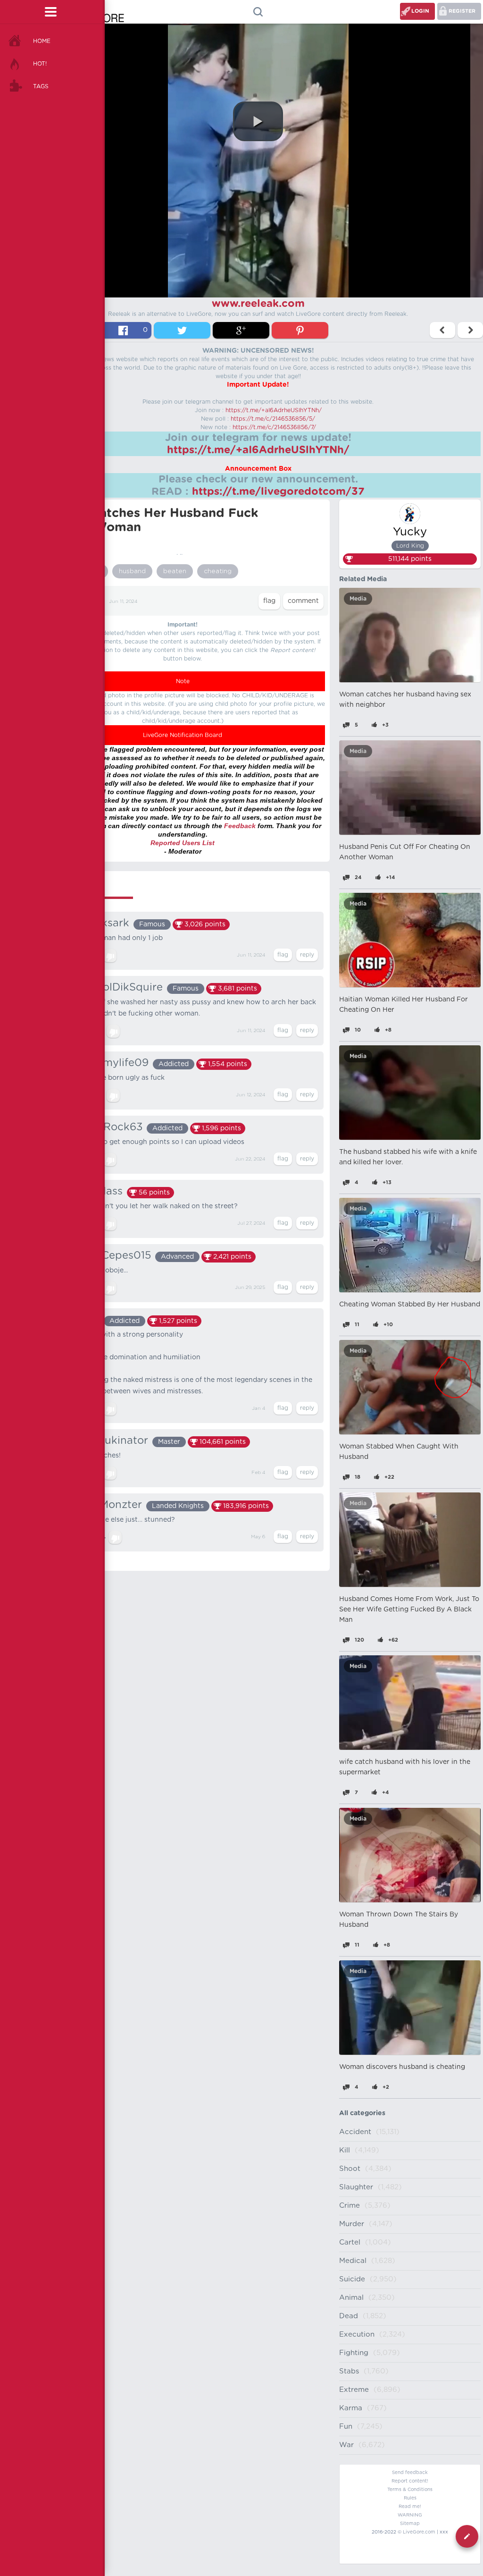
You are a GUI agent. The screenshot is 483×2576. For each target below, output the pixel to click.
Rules (410, 2498)
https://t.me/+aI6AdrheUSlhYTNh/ (274, 410)
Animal (351, 2298)
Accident (355, 2132)
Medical (353, 2261)
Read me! (410, 2507)
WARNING (410, 2515)
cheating (218, 571)
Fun (346, 2427)
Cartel (350, 2242)
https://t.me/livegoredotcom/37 (278, 491)
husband (132, 571)
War (346, 2445)
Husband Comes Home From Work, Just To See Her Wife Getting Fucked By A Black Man (409, 1610)
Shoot (350, 2169)
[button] (258, 121)
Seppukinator (113, 1441)
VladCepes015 (114, 1255)
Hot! (40, 64)
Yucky (410, 532)
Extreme (354, 2390)
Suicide (352, 2279)
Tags (41, 86)
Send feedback (410, 2473)
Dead (349, 2316)
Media (358, 599)
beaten (175, 571)
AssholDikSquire (120, 987)
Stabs (349, 2371)
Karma (351, 2408)
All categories (362, 2113)
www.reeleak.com (258, 304)
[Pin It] (300, 330)
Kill (345, 2150)
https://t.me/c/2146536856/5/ (273, 419)
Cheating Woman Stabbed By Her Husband (410, 1305)
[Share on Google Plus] (241, 330)
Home (42, 41)
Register (462, 11)
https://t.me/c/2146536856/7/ (274, 427)
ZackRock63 (110, 1127)
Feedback (240, 826)
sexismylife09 (113, 1063)
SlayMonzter (110, 1505)
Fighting (354, 2353)
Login (420, 11)
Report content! (410, 2481)
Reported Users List (183, 843)
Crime (350, 2206)
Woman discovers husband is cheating (402, 2067)
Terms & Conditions (410, 2490)
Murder (352, 2224)
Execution (357, 2334)
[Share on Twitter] (182, 330)
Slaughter (356, 2187)
